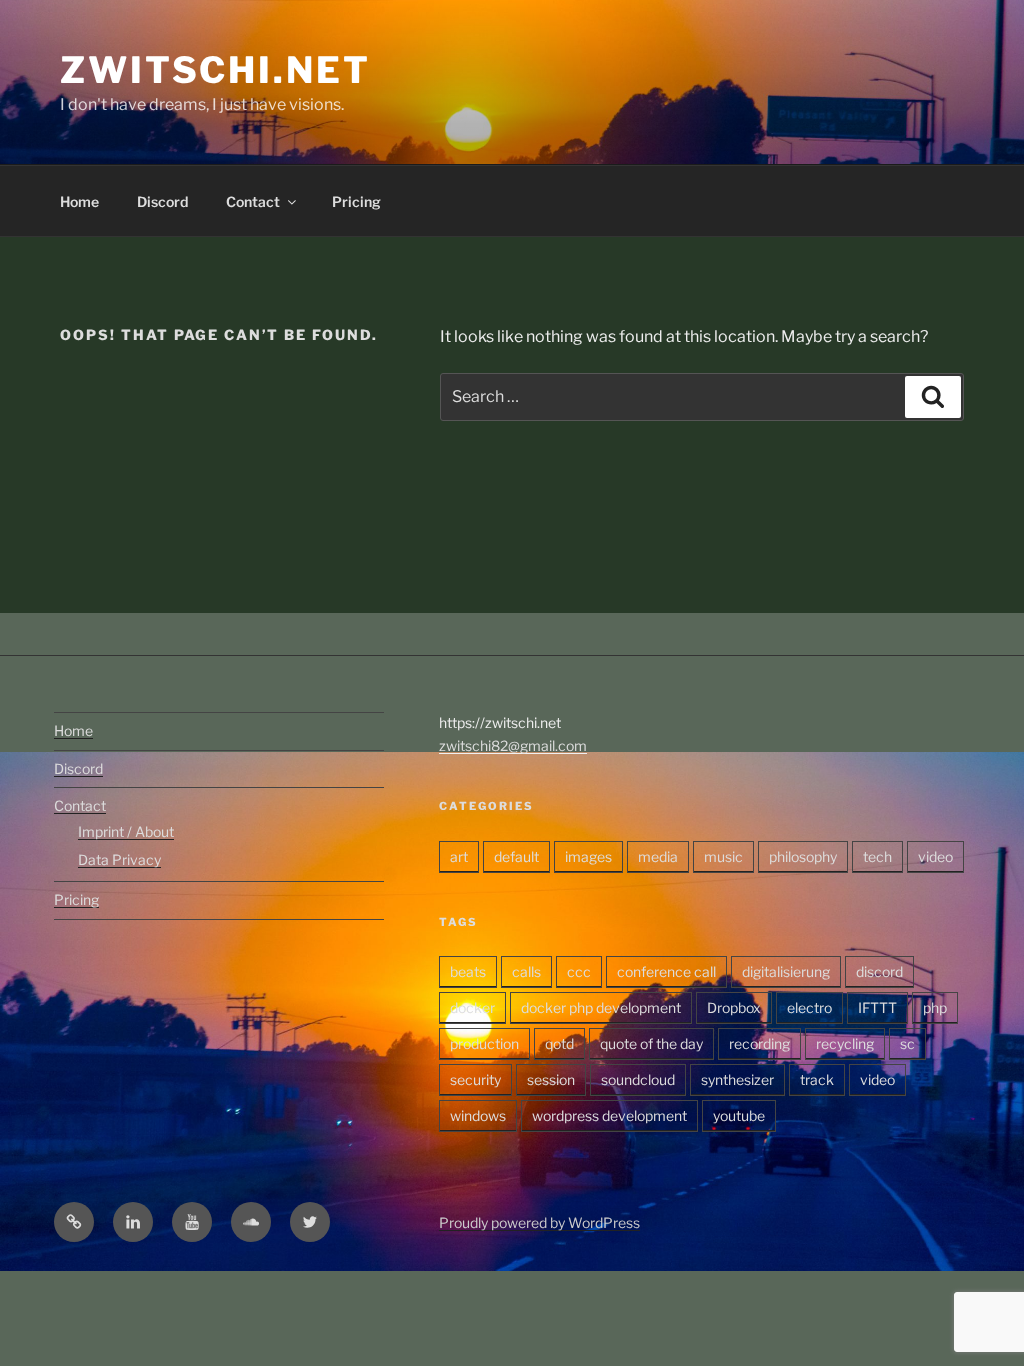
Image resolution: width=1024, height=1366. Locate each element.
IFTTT (877, 1007)
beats (468, 971)
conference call (666, 971)
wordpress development (609, 1115)
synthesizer (737, 1079)
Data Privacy (119, 859)
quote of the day (651, 1043)
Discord (162, 201)
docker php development (601, 1007)
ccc (579, 971)
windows (478, 1115)
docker (472, 1007)
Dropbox (734, 1007)
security (475, 1079)
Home (79, 201)
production (484, 1043)
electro (809, 1007)
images (588, 856)
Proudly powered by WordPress (539, 1222)
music (723, 856)
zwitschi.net (215, 70)
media (658, 856)
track (817, 1079)
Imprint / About (126, 831)
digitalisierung (786, 971)
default (516, 856)
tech (877, 856)
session (551, 1079)
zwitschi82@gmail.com (513, 745)
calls (526, 971)
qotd (559, 1043)
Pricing (356, 201)
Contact (253, 201)
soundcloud (638, 1079)
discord (879, 971)
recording (759, 1043)
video (935, 856)
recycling (845, 1043)
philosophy (803, 856)
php (935, 1007)
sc (907, 1043)
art (459, 856)
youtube (739, 1115)
